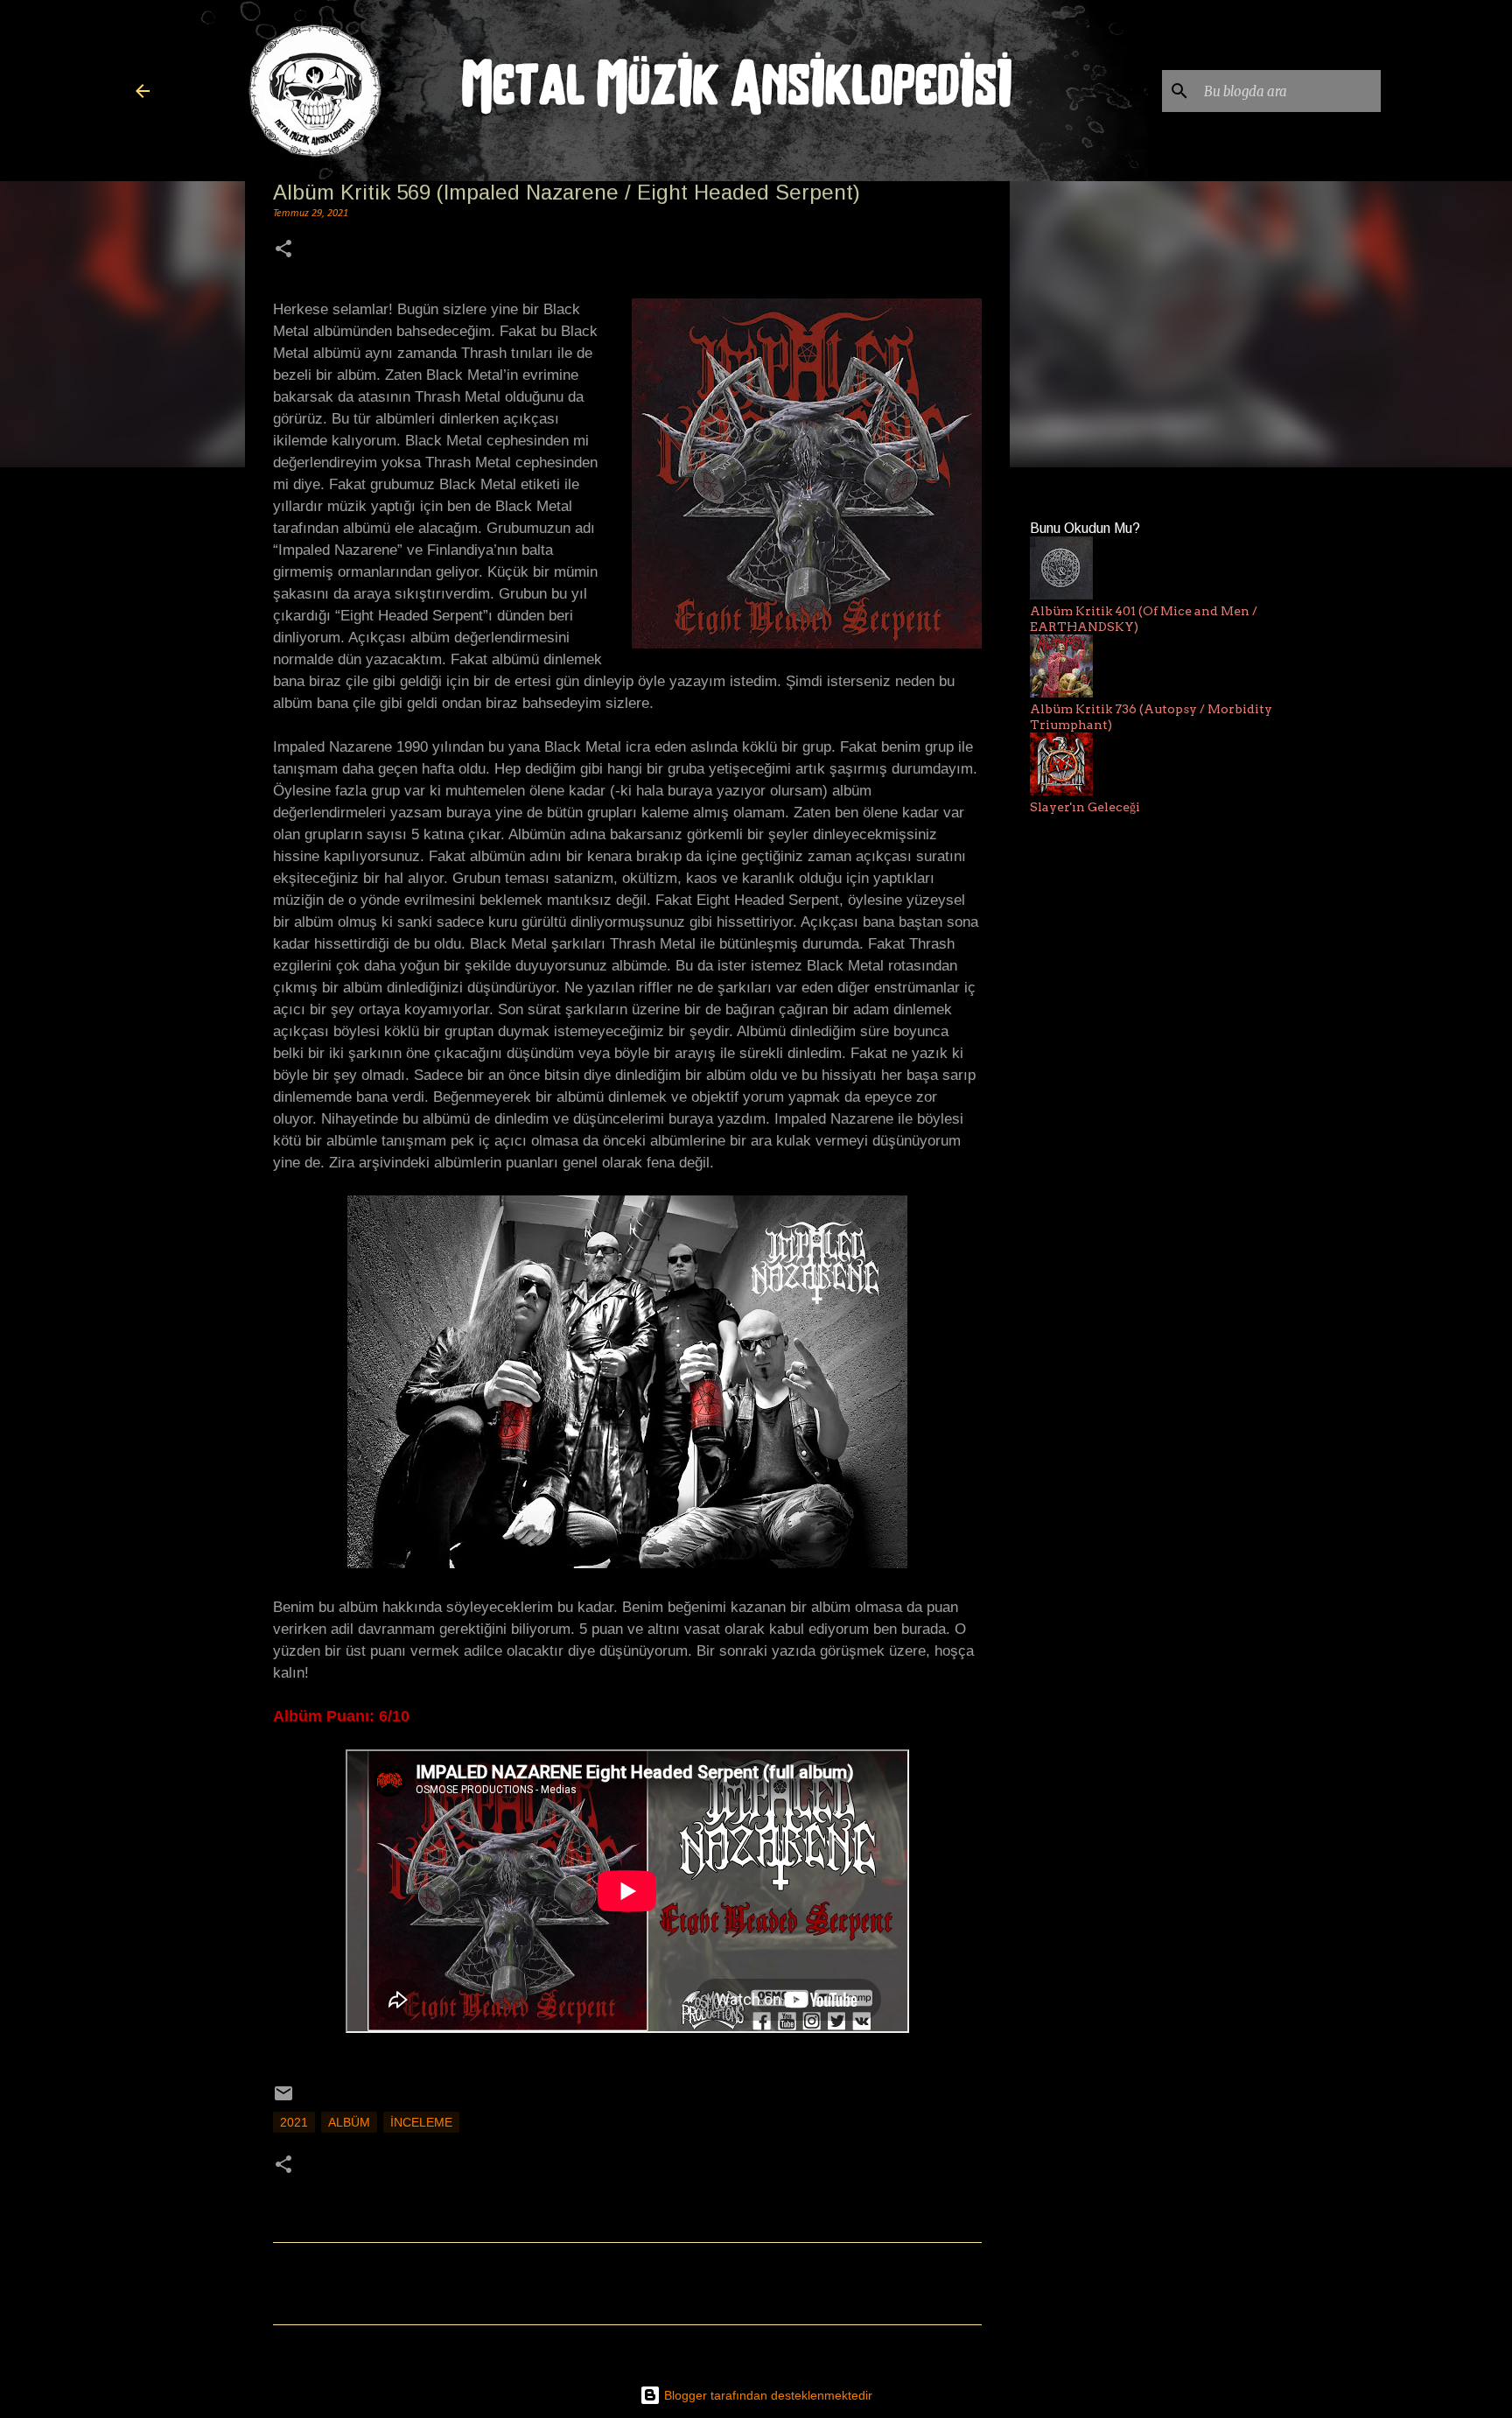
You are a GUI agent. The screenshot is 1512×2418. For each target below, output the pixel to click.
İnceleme (421, 2122)
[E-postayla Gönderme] (283, 2099)
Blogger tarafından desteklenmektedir (766, 2395)
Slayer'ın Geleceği (1085, 807)
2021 (294, 2122)
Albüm (349, 2122)
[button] (283, 251)
